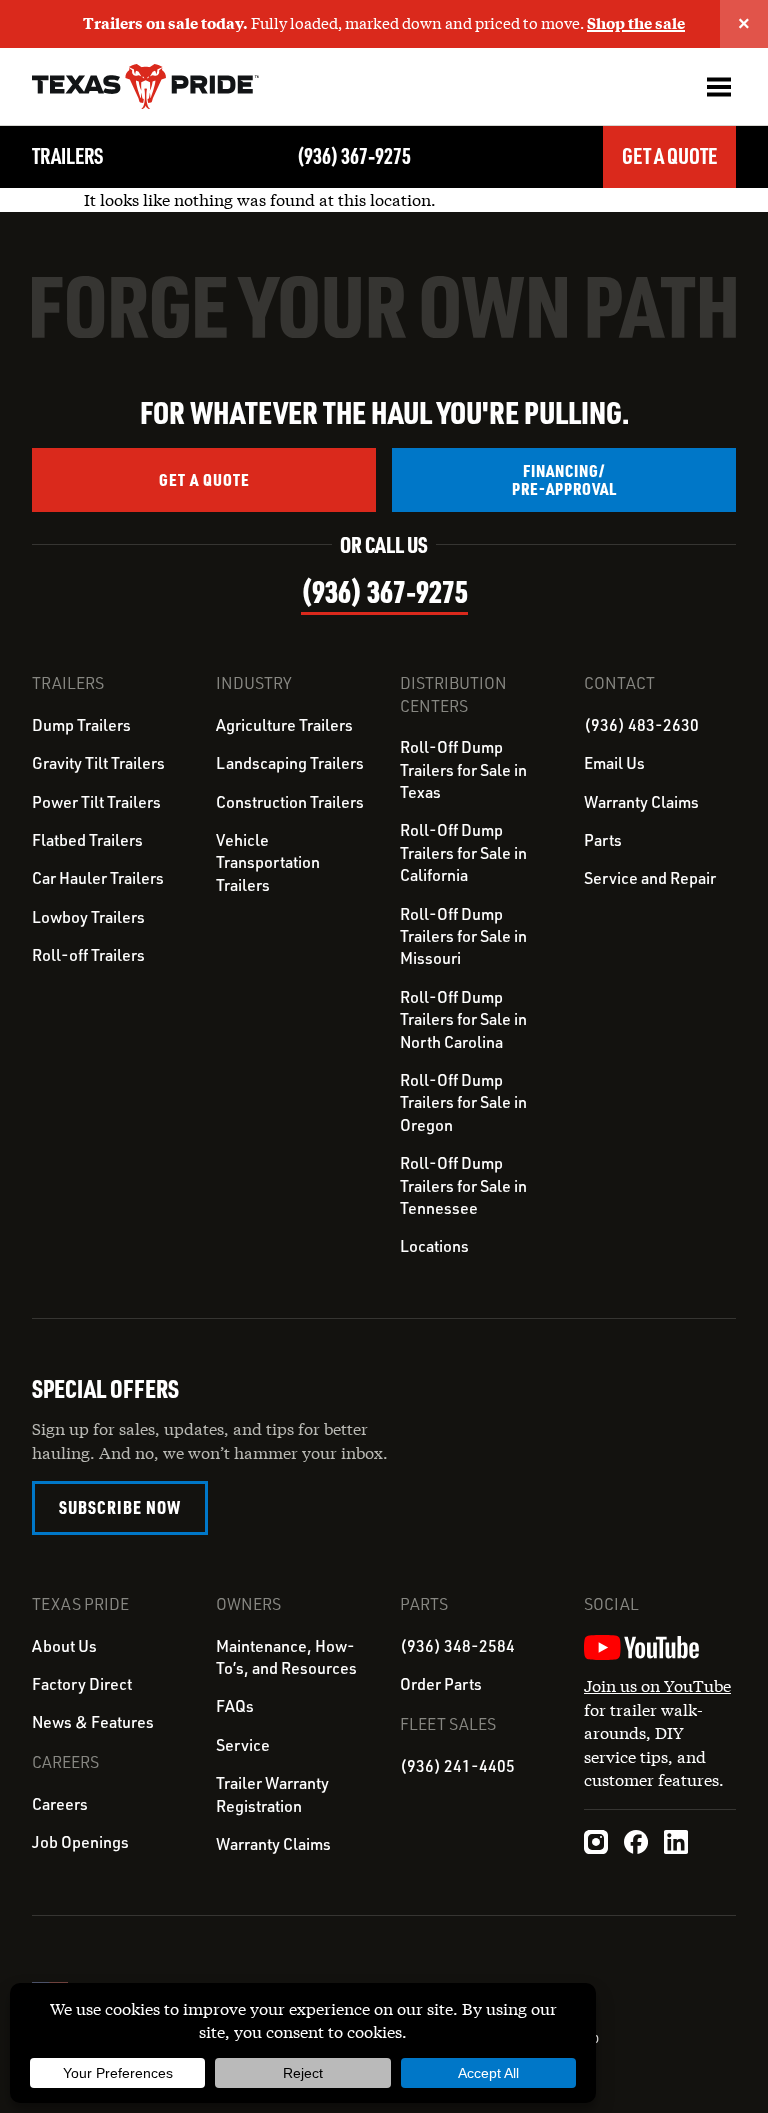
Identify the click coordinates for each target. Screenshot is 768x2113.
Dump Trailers (81, 725)
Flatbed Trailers (87, 840)
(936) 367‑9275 (354, 155)
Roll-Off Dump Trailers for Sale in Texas (463, 769)
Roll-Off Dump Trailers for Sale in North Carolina (463, 1019)
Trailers (68, 155)
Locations (434, 1246)
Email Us (614, 763)
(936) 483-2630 (641, 725)
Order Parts (441, 1684)
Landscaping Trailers (290, 763)
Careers (60, 1804)
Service (243, 1745)
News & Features (93, 1722)
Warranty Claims (641, 802)
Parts (603, 840)
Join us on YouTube (657, 1685)
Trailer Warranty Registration (272, 1794)
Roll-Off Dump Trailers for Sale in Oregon (463, 1102)
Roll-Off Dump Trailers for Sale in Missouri (463, 936)
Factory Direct (82, 1684)
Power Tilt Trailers (96, 802)
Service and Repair (650, 878)
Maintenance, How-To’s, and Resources (286, 1657)
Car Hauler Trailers (98, 878)
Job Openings (80, 1842)
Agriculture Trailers (284, 725)
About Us (64, 1646)
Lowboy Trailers (88, 917)
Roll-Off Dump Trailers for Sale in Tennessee (463, 1185)
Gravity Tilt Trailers (98, 763)
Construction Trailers (290, 802)
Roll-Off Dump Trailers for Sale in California (463, 852)
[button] (718, 87)
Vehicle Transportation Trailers (268, 862)
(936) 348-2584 (457, 1646)
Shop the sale (636, 23)
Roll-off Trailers (88, 955)
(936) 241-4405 (457, 1766)
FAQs (235, 1706)
